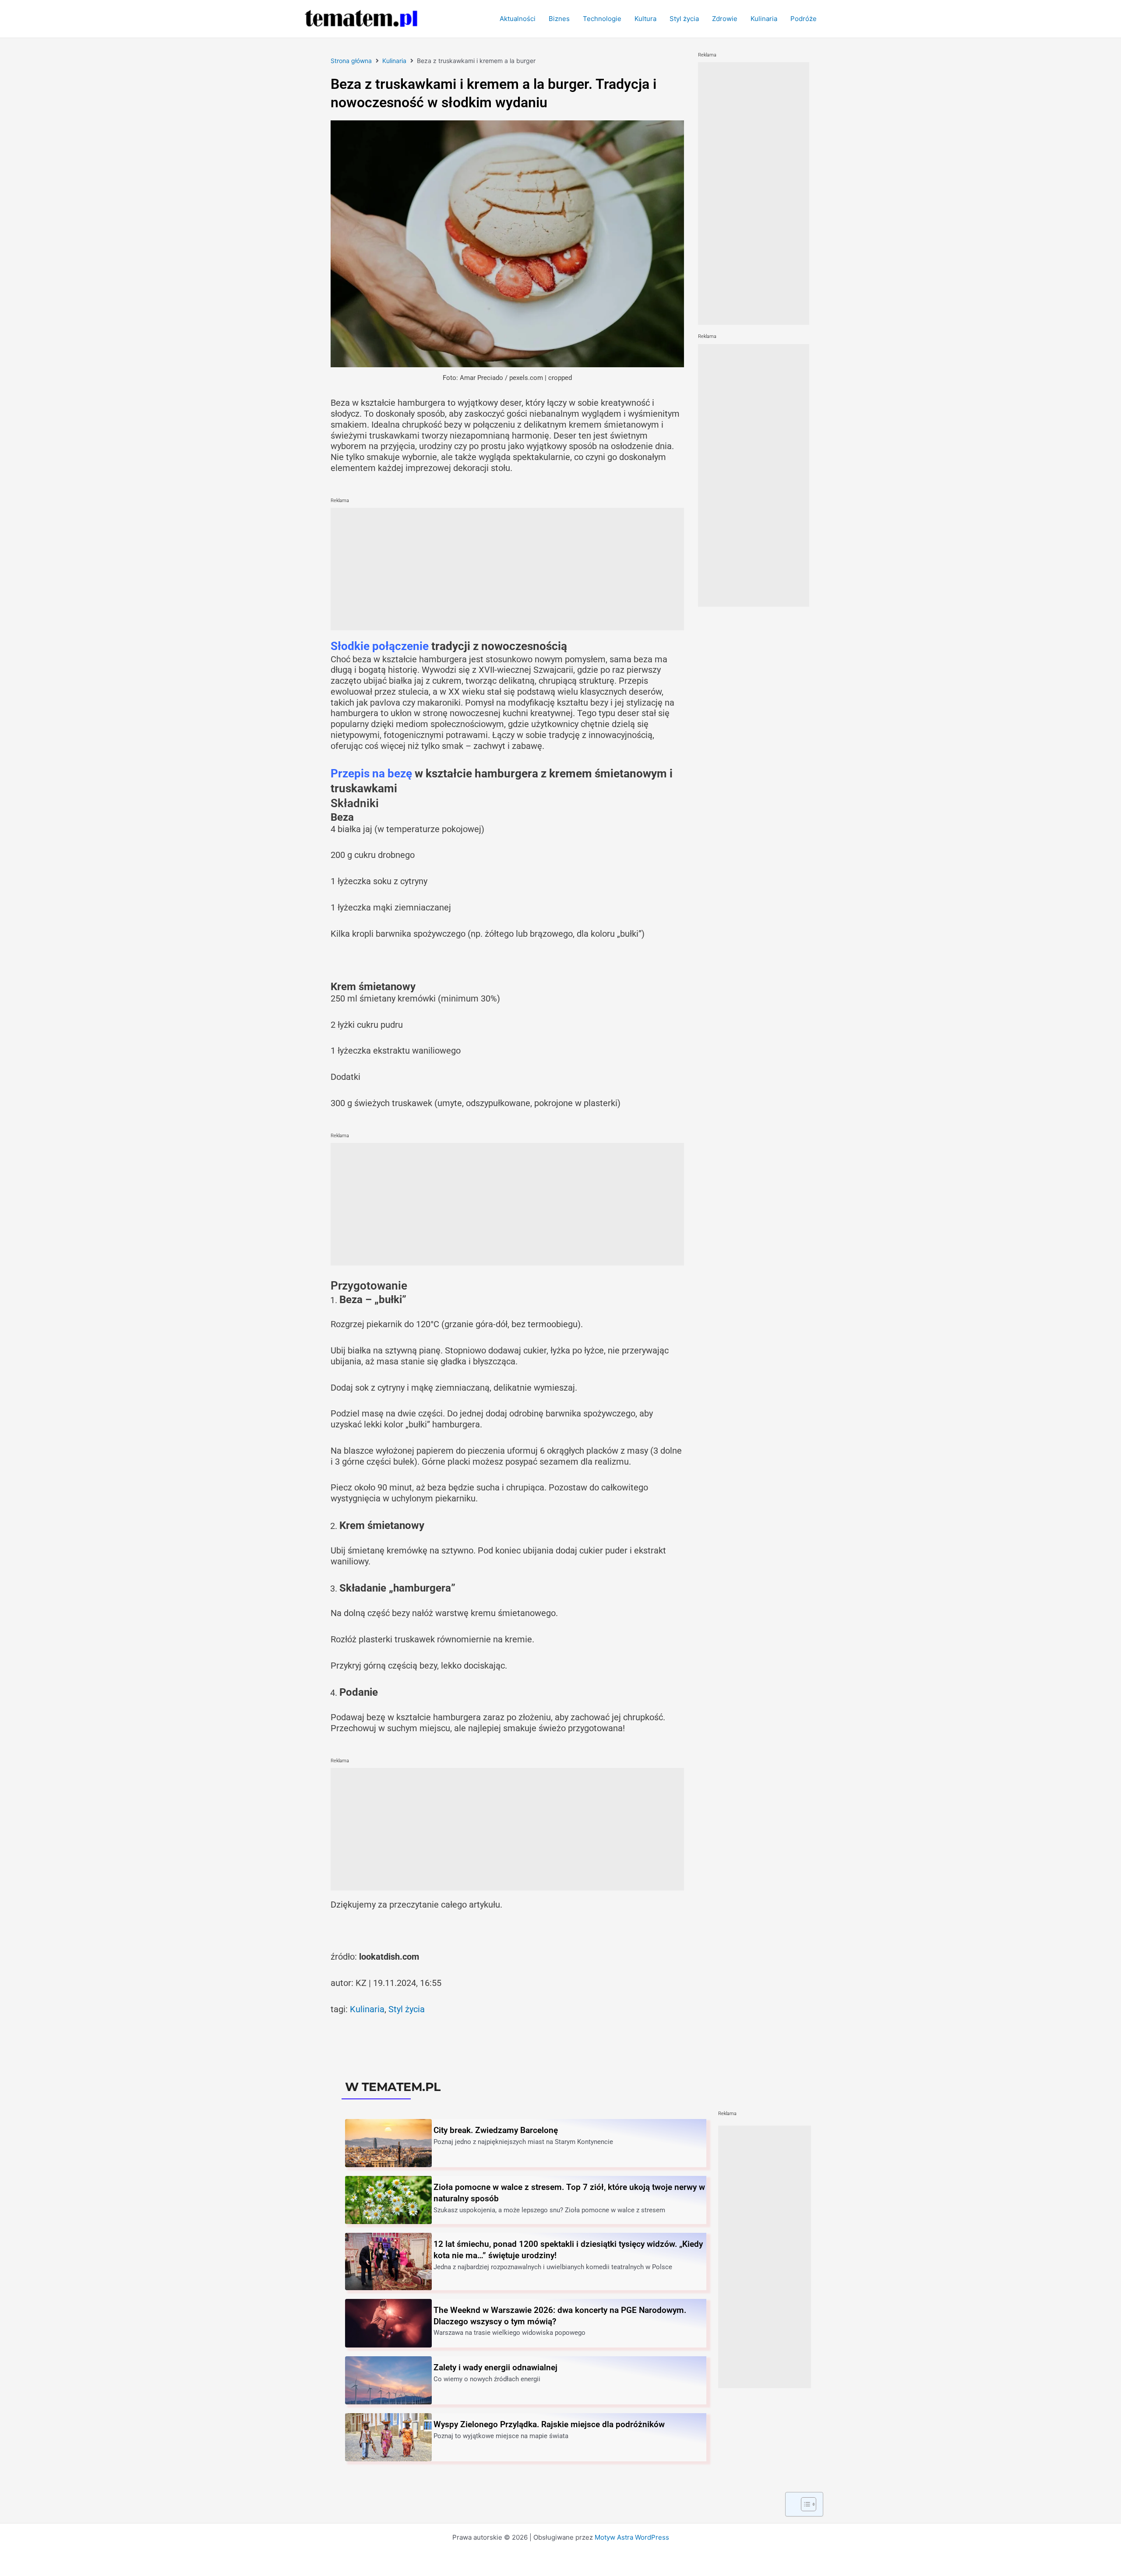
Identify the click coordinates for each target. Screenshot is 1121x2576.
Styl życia (684, 19)
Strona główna (351, 61)
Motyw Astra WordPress (632, 2537)
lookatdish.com (389, 1957)
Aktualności (518, 19)
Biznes (559, 19)
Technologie (602, 19)
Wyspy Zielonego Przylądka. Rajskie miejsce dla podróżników (549, 2424)
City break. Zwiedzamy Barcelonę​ (496, 2130)
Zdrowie (725, 19)
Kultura (645, 19)
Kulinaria (764, 19)
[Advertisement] (507, 569)
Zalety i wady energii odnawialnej (495, 2367)
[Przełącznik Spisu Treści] (804, 2504)
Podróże (804, 19)
